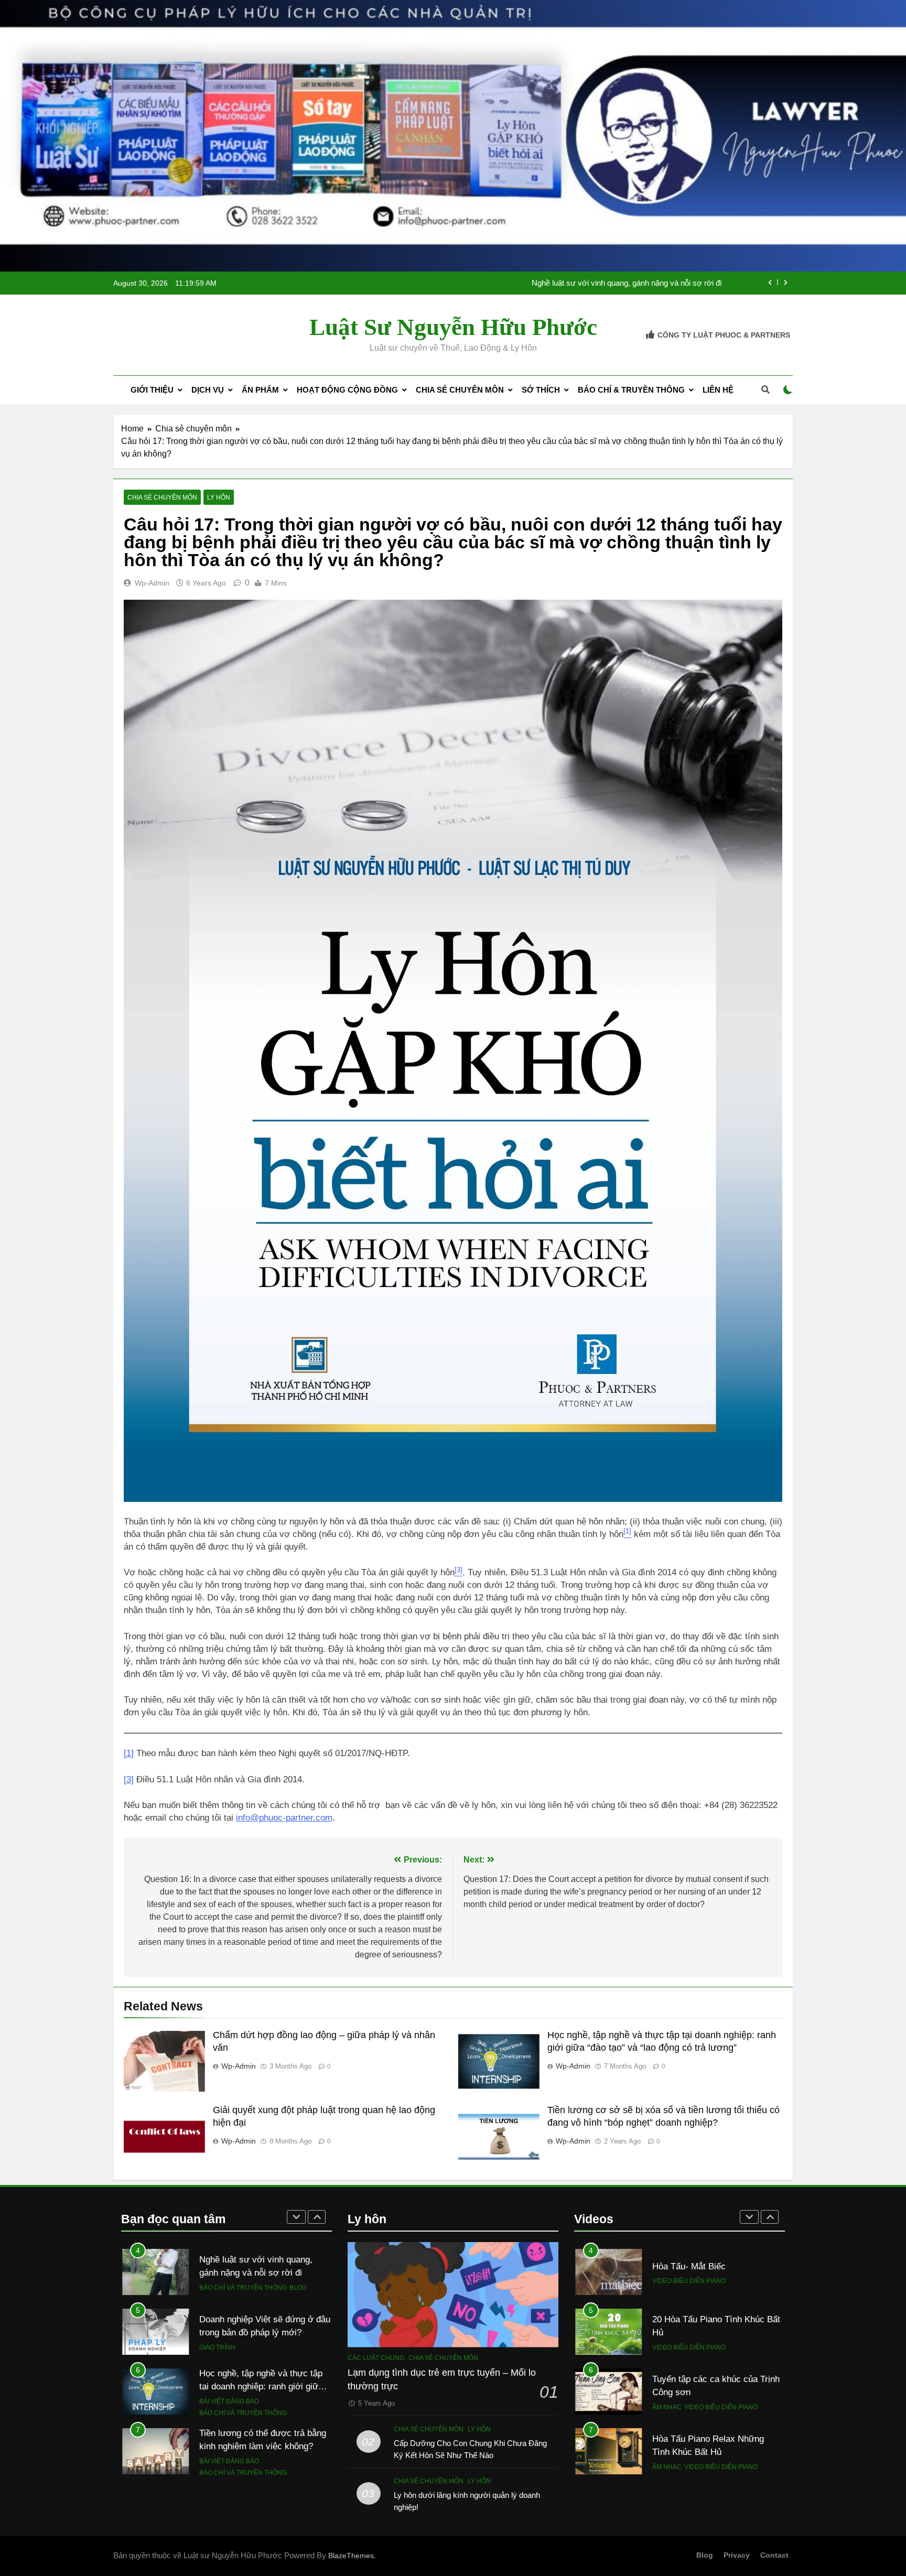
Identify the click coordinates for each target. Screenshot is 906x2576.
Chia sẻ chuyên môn (460, 390)
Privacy (737, 2555)
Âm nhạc (667, 2407)
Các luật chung (376, 2358)
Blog (298, 2288)
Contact (774, 2555)
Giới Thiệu (152, 390)
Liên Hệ (718, 390)
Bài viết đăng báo (229, 2401)
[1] (129, 1753)
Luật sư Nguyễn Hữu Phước (453, 327)
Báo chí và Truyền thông (243, 2288)
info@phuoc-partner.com (284, 1818)
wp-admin (152, 583)
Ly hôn (219, 497)
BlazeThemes (351, 2556)
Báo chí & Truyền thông (631, 390)
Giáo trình (217, 2347)
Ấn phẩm (260, 390)
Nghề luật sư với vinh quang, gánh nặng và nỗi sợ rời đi (627, 283)
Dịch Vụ (208, 390)
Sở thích (541, 390)
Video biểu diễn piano (689, 2281)
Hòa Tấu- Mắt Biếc (689, 2266)
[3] (129, 1779)
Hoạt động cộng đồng (347, 390)
